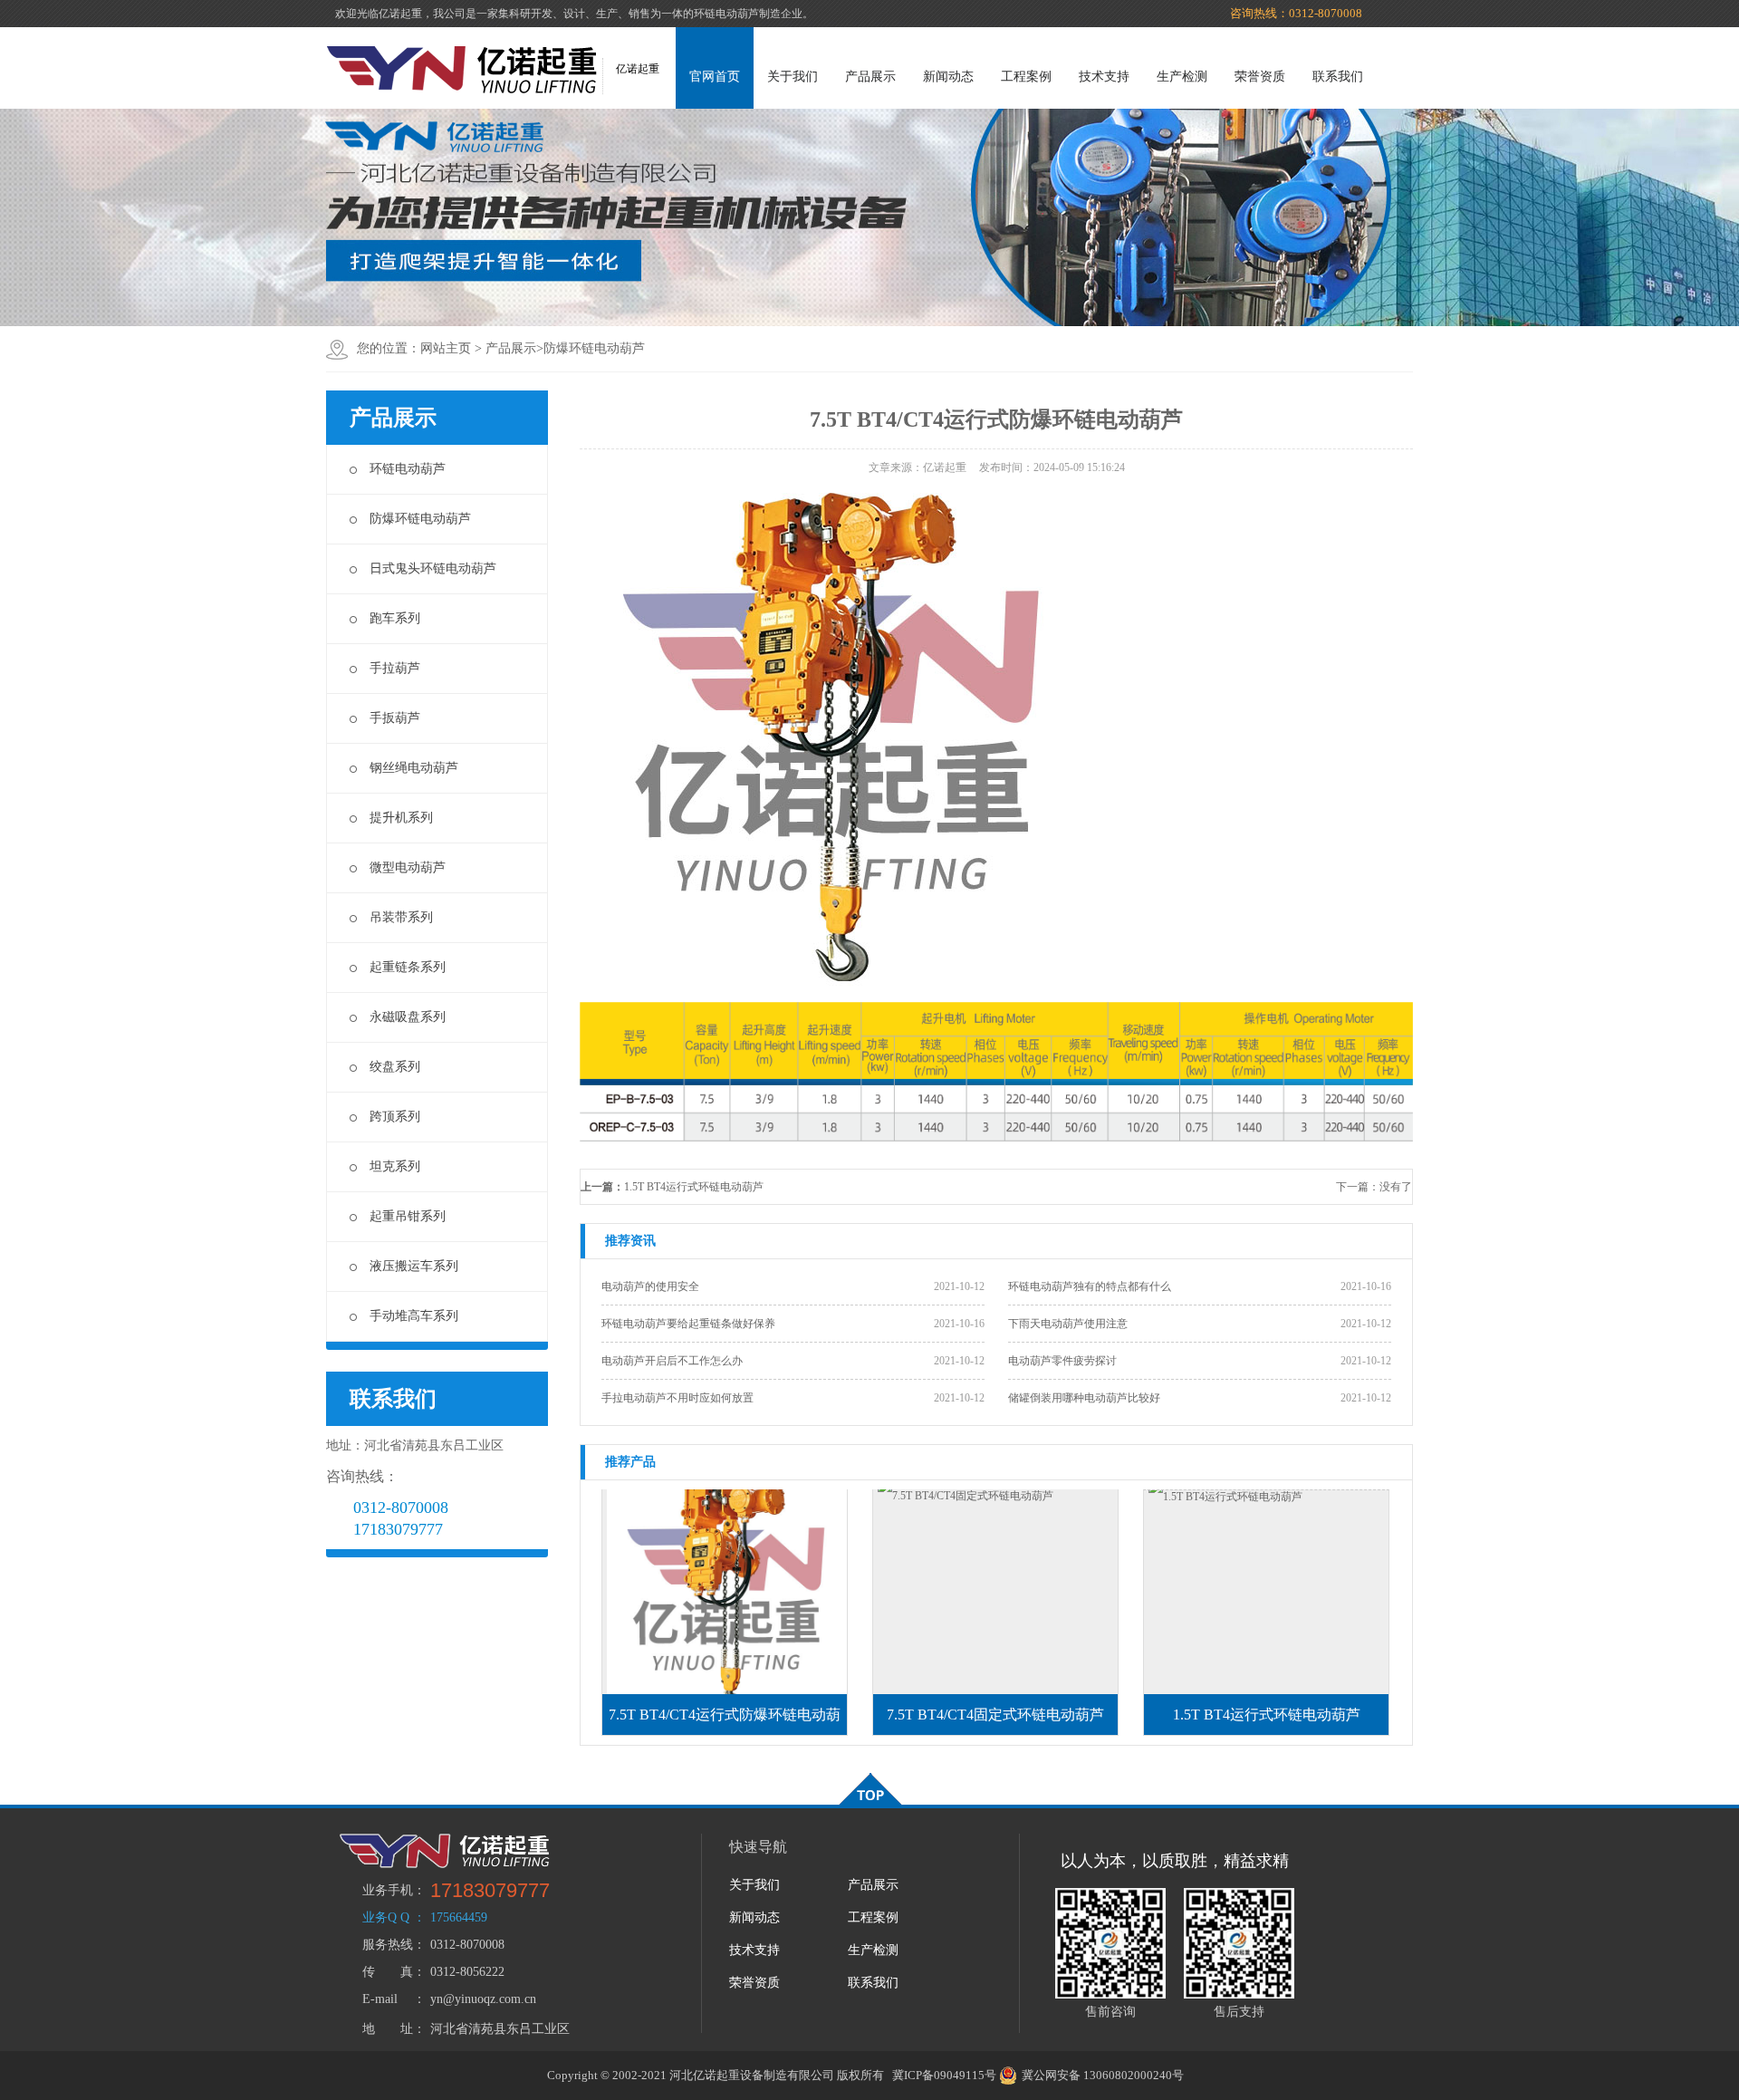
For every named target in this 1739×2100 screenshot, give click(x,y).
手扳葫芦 (395, 718)
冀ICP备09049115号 (944, 2075)
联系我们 (1338, 77)
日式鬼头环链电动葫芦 (433, 568)
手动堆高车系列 (414, 1316)
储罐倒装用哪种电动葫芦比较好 (1084, 1398)
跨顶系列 (395, 1117)
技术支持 (1104, 77)
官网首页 (715, 77)
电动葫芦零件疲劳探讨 (1062, 1361)
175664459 (459, 1917)
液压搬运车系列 (414, 1266)
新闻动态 (948, 77)
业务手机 (388, 1890)
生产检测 (1182, 77)
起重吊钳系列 (408, 1216)
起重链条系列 (408, 967)
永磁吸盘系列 (408, 1017)
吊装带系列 (401, 917)
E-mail (380, 1999)
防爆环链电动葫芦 (594, 348)
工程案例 (1026, 77)
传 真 (388, 1972)
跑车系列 (395, 618)
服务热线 (388, 1945)
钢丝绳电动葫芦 (414, 768)
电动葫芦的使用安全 (650, 1286)
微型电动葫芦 (408, 867)
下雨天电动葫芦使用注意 (1068, 1324)
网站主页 (446, 348)
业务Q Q (386, 1917)
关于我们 (793, 77)
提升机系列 (401, 818)
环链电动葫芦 (408, 469)
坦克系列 (395, 1166)
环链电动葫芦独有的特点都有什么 (1090, 1286)
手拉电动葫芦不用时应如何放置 (677, 1398)
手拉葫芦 (395, 668)
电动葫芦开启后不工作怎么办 (672, 1361)
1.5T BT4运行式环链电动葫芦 (694, 1187)
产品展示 (870, 77)
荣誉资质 (1260, 77)
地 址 (388, 2029)
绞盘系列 (395, 1067)
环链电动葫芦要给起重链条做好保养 (688, 1324)
